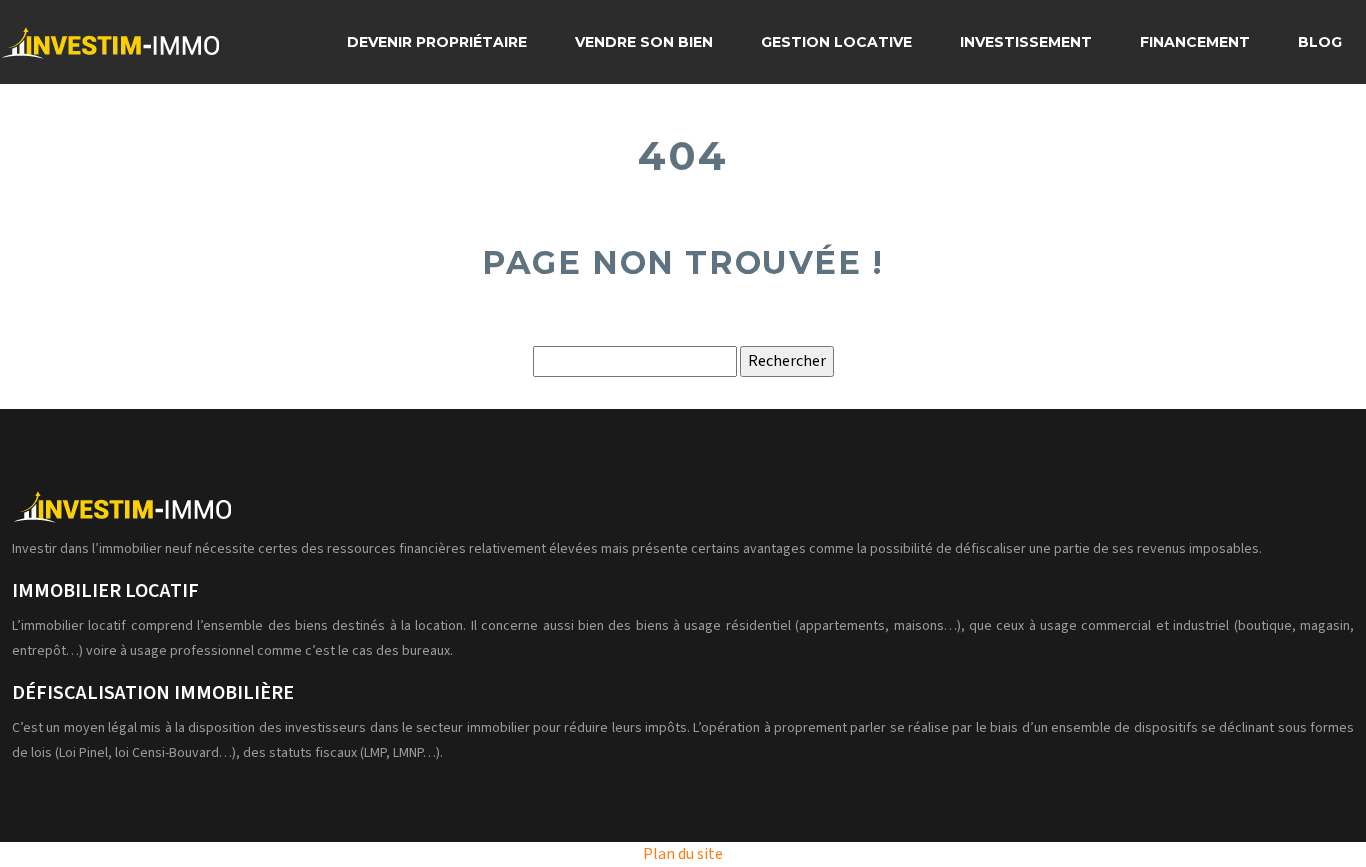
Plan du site (683, 854)
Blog (1320, 42)
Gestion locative (836, 42)
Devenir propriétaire (437, 42)
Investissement (1026, 42)
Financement (1195, 42)
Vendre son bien (644, 42)
